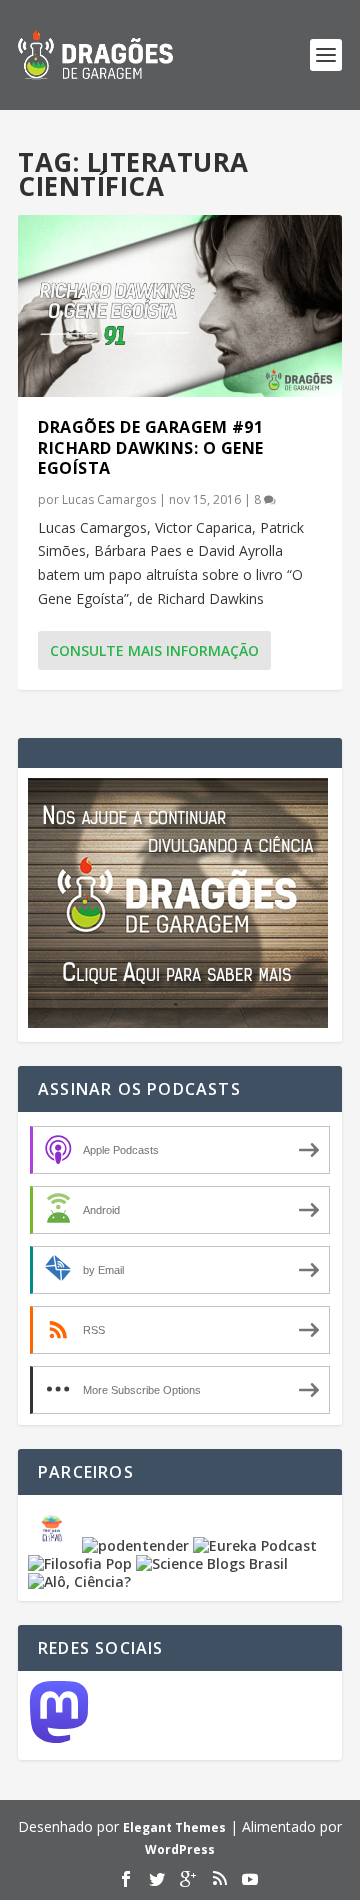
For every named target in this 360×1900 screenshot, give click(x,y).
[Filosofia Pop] (80, 1563)
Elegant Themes (174, 1827)
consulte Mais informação (154, 650)
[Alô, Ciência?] (79, 1581)
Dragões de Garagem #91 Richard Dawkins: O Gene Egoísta (151, 448)
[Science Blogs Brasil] (212, 1563)
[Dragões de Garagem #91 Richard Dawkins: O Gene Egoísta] (180, 306)
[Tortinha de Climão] (55, 1545)
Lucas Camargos (109, 499)
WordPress (180, 1849)
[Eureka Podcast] (255, 1545)
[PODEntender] (135, 1545)
